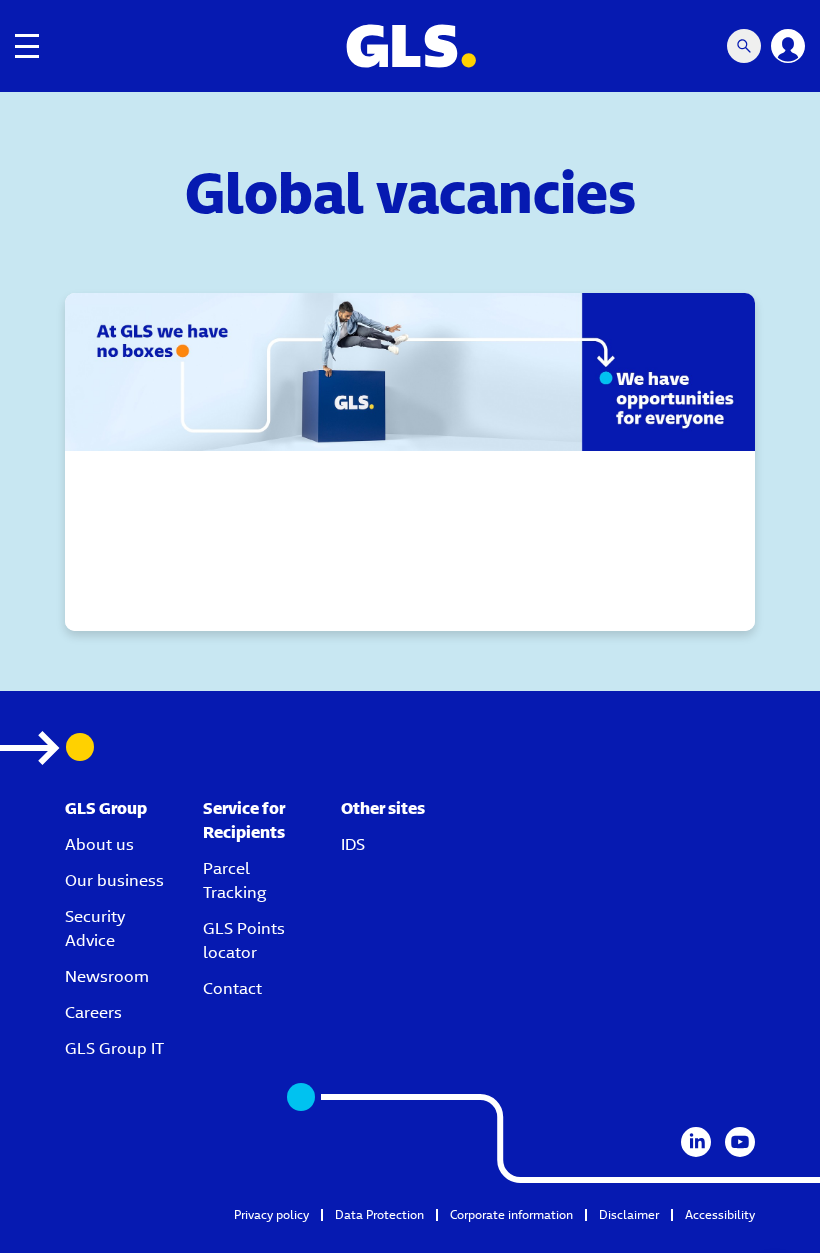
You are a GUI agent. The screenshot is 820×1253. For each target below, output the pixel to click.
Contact (232, 988)
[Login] (788, 46)
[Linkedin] (696, 1142)
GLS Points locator (244, 940)
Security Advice (95, 928)
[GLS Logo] (410, 46)
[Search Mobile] (744, 46)
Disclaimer (629, 1214)
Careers (93, 1012)
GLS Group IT (114, 1048)
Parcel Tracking (234, 880)
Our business (114, 880)
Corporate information (511, 1214)
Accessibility (720, 1214)
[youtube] (740, 1142)
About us (99, 844)
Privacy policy (271, 1214)
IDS (353, 844)
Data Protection (379, 1214)
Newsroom (107, 976)
